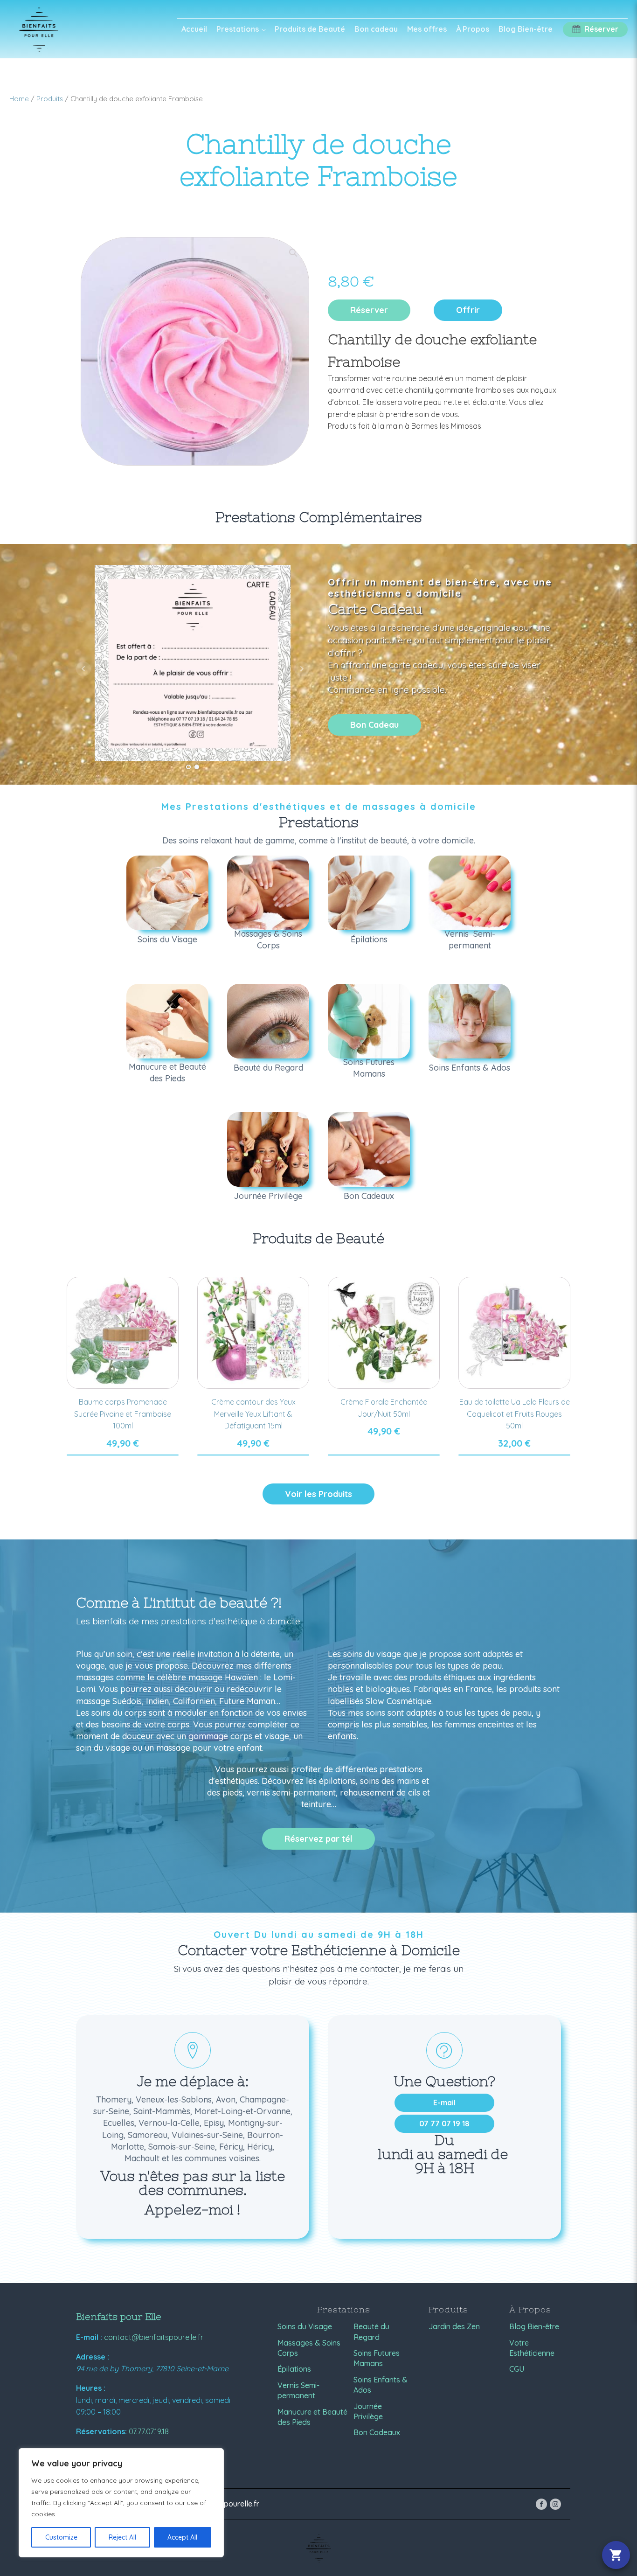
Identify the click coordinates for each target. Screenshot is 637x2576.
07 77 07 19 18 (444, 2123)
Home (19, 99)
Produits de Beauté (310, 29)
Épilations (294, 2369)
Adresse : (93, 2357)
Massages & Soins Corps (309, 2348)
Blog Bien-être (526, 29)
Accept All (182, 2537)
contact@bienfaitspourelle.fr (154, 2337)
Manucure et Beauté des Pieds (312, 2417)
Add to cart (123, 1455)
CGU (517, 2369)
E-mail (444, 2103)
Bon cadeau (376, 29)
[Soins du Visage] (167, 893)
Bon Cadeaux (377, 2432)
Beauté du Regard (371, 2332)
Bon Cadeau (374, 725)
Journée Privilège (368, 2411)
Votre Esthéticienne (532, 2348)
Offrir (468, 310)
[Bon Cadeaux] (369, 1149)
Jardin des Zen (454, 2326)
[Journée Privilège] (268, 1149)
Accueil (194, 29)
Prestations (238, 29)
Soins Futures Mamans (377, 2358)
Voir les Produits (318, 1494)
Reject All (122, 2537)
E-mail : (89, 2337)
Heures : (91, 2388)
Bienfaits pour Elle (119, 2316)
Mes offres (427, 29)
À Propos (473, 29)
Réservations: (101, 2431)
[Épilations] (369, 893)
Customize (61, 2537)
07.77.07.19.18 (149, 2431)
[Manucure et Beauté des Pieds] (167, 1021)
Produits (50, 99)
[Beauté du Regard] (268, 1021)
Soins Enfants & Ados (381, 2385)
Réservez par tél (318, 1839)
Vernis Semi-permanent (298, 2390)
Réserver (369, 310)
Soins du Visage (305, 2326)
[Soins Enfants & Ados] (470, 1021)
